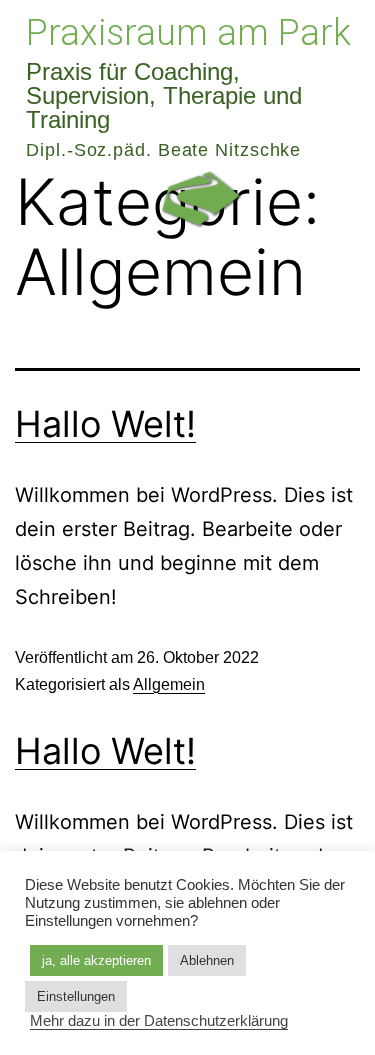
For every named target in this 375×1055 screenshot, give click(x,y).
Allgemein (169, 684)
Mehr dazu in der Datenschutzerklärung (159, 1021)
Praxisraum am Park (188, 33)
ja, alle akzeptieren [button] (96, 960)
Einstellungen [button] (76, 996)
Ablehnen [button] (207, 960)
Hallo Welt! (105, 424)
